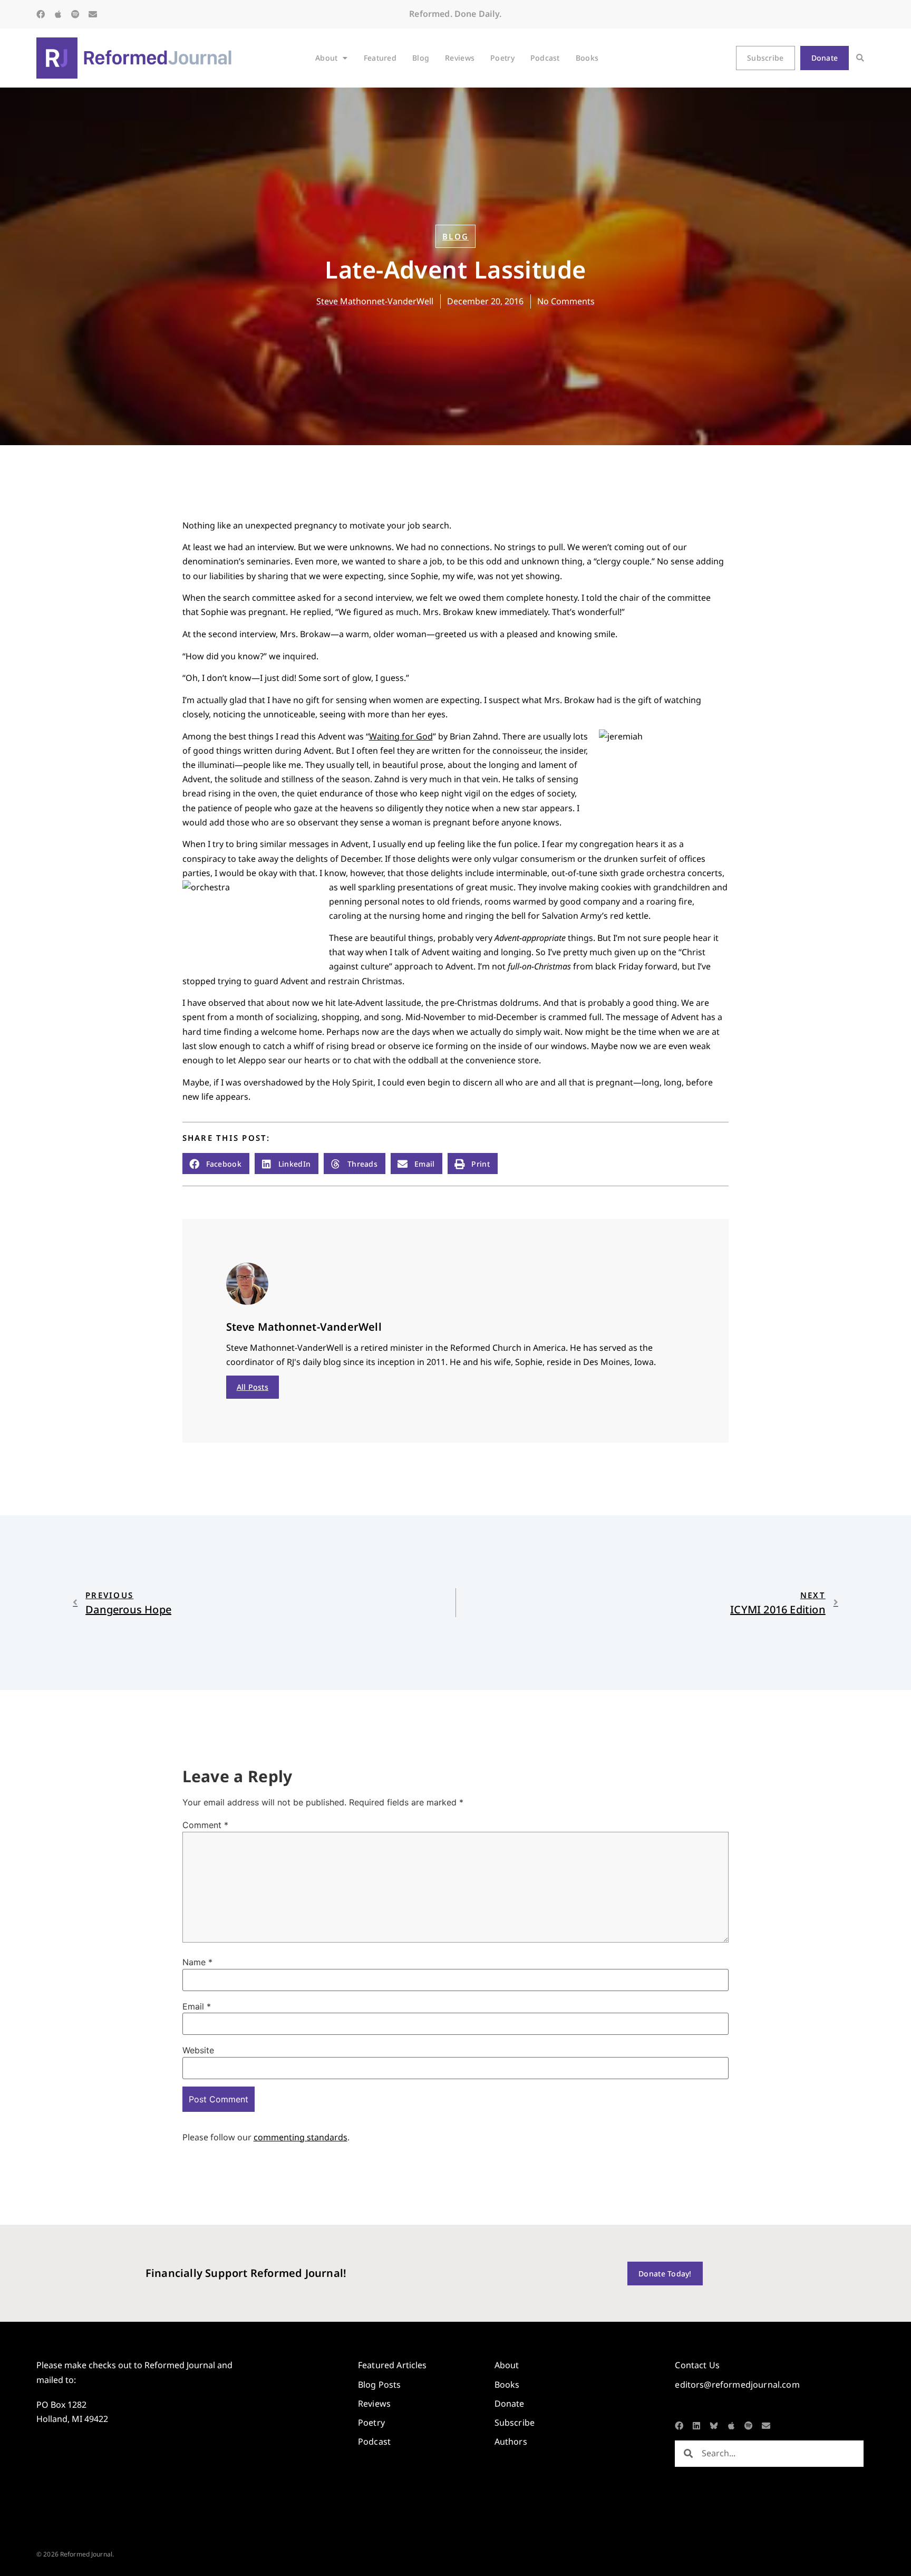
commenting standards (301, 2137)
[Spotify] (75, 14)
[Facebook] (41, 14)
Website (198, 2050)
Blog (421, 58)
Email (197, 2006)
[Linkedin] (696, 2426)
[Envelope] (93, 14)
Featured (380, 58)
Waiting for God (401, 736)
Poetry (502, 58)
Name (197, 1962)
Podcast (545, 58)
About (326, 58)
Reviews (460, 58)
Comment (205, 1825)
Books (587, 58)
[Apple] (58, 14)
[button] (860, 58)
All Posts (253, 1387)
